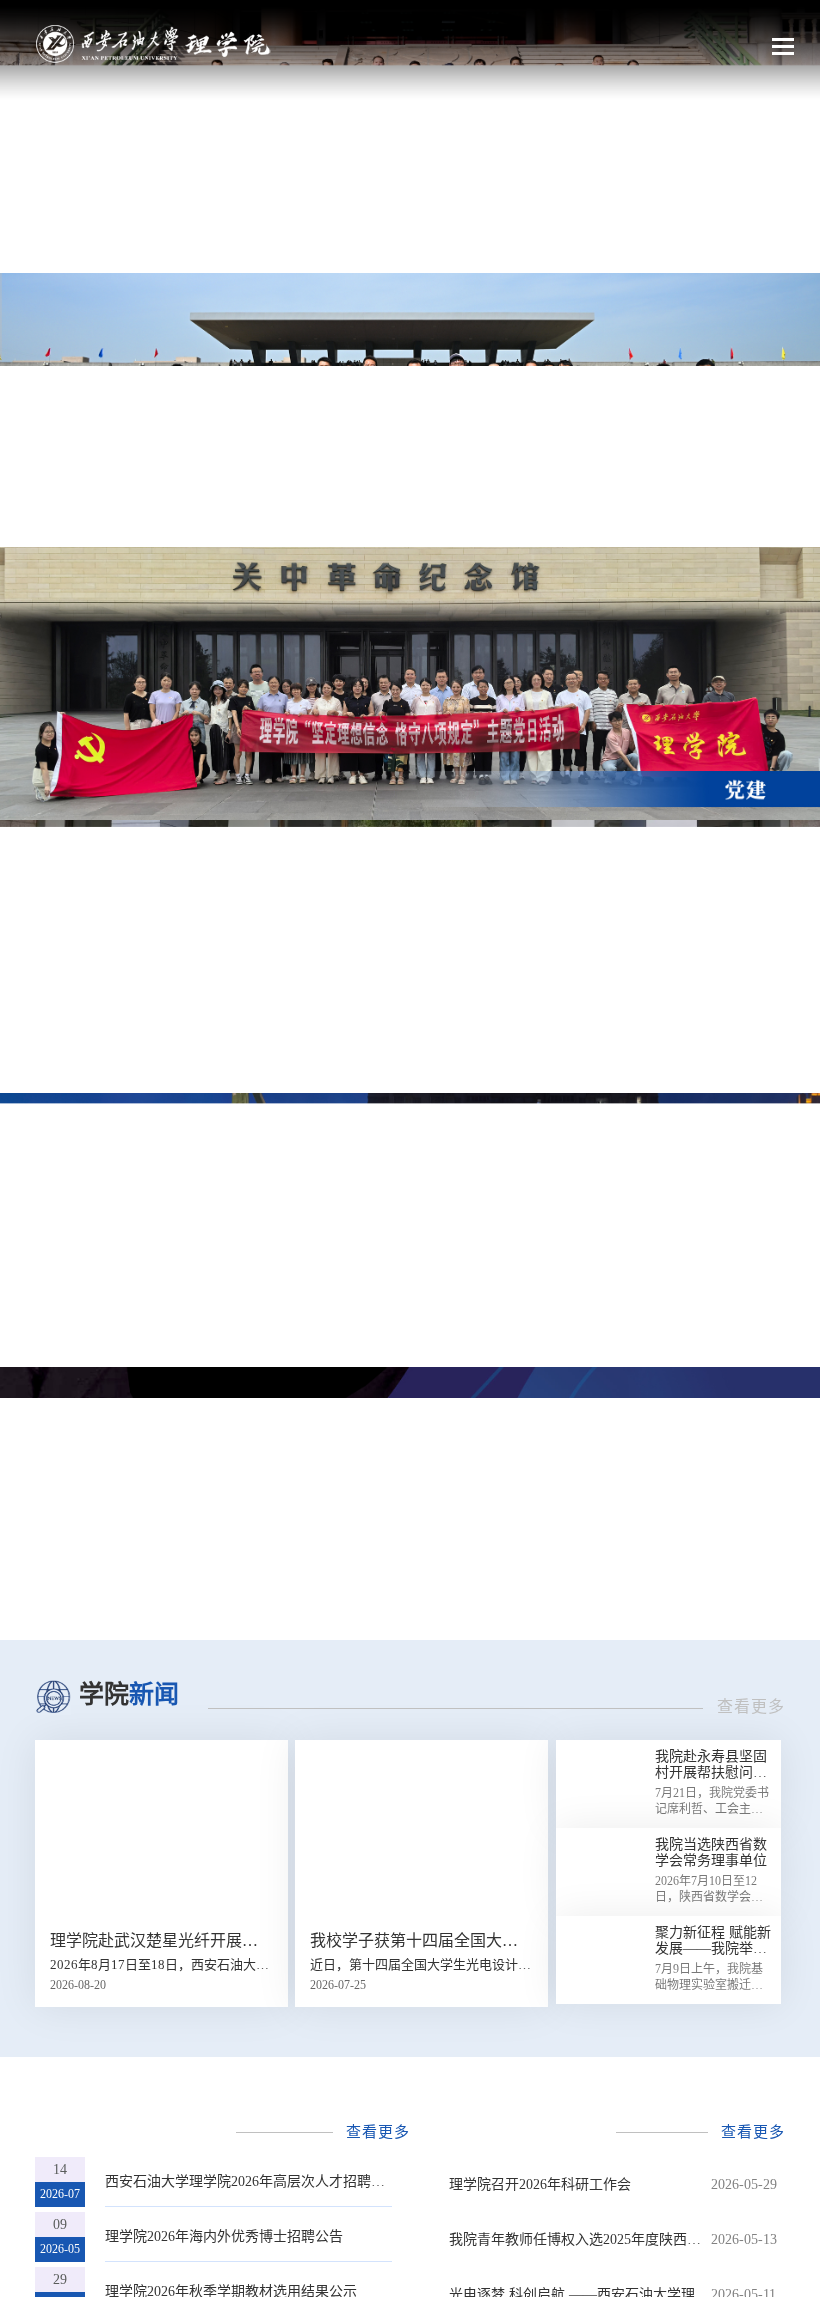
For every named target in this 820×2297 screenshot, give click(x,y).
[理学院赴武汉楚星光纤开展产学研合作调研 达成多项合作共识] (161, 1828)
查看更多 (751, 1706)
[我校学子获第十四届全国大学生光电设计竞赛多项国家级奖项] (421, 1828)
